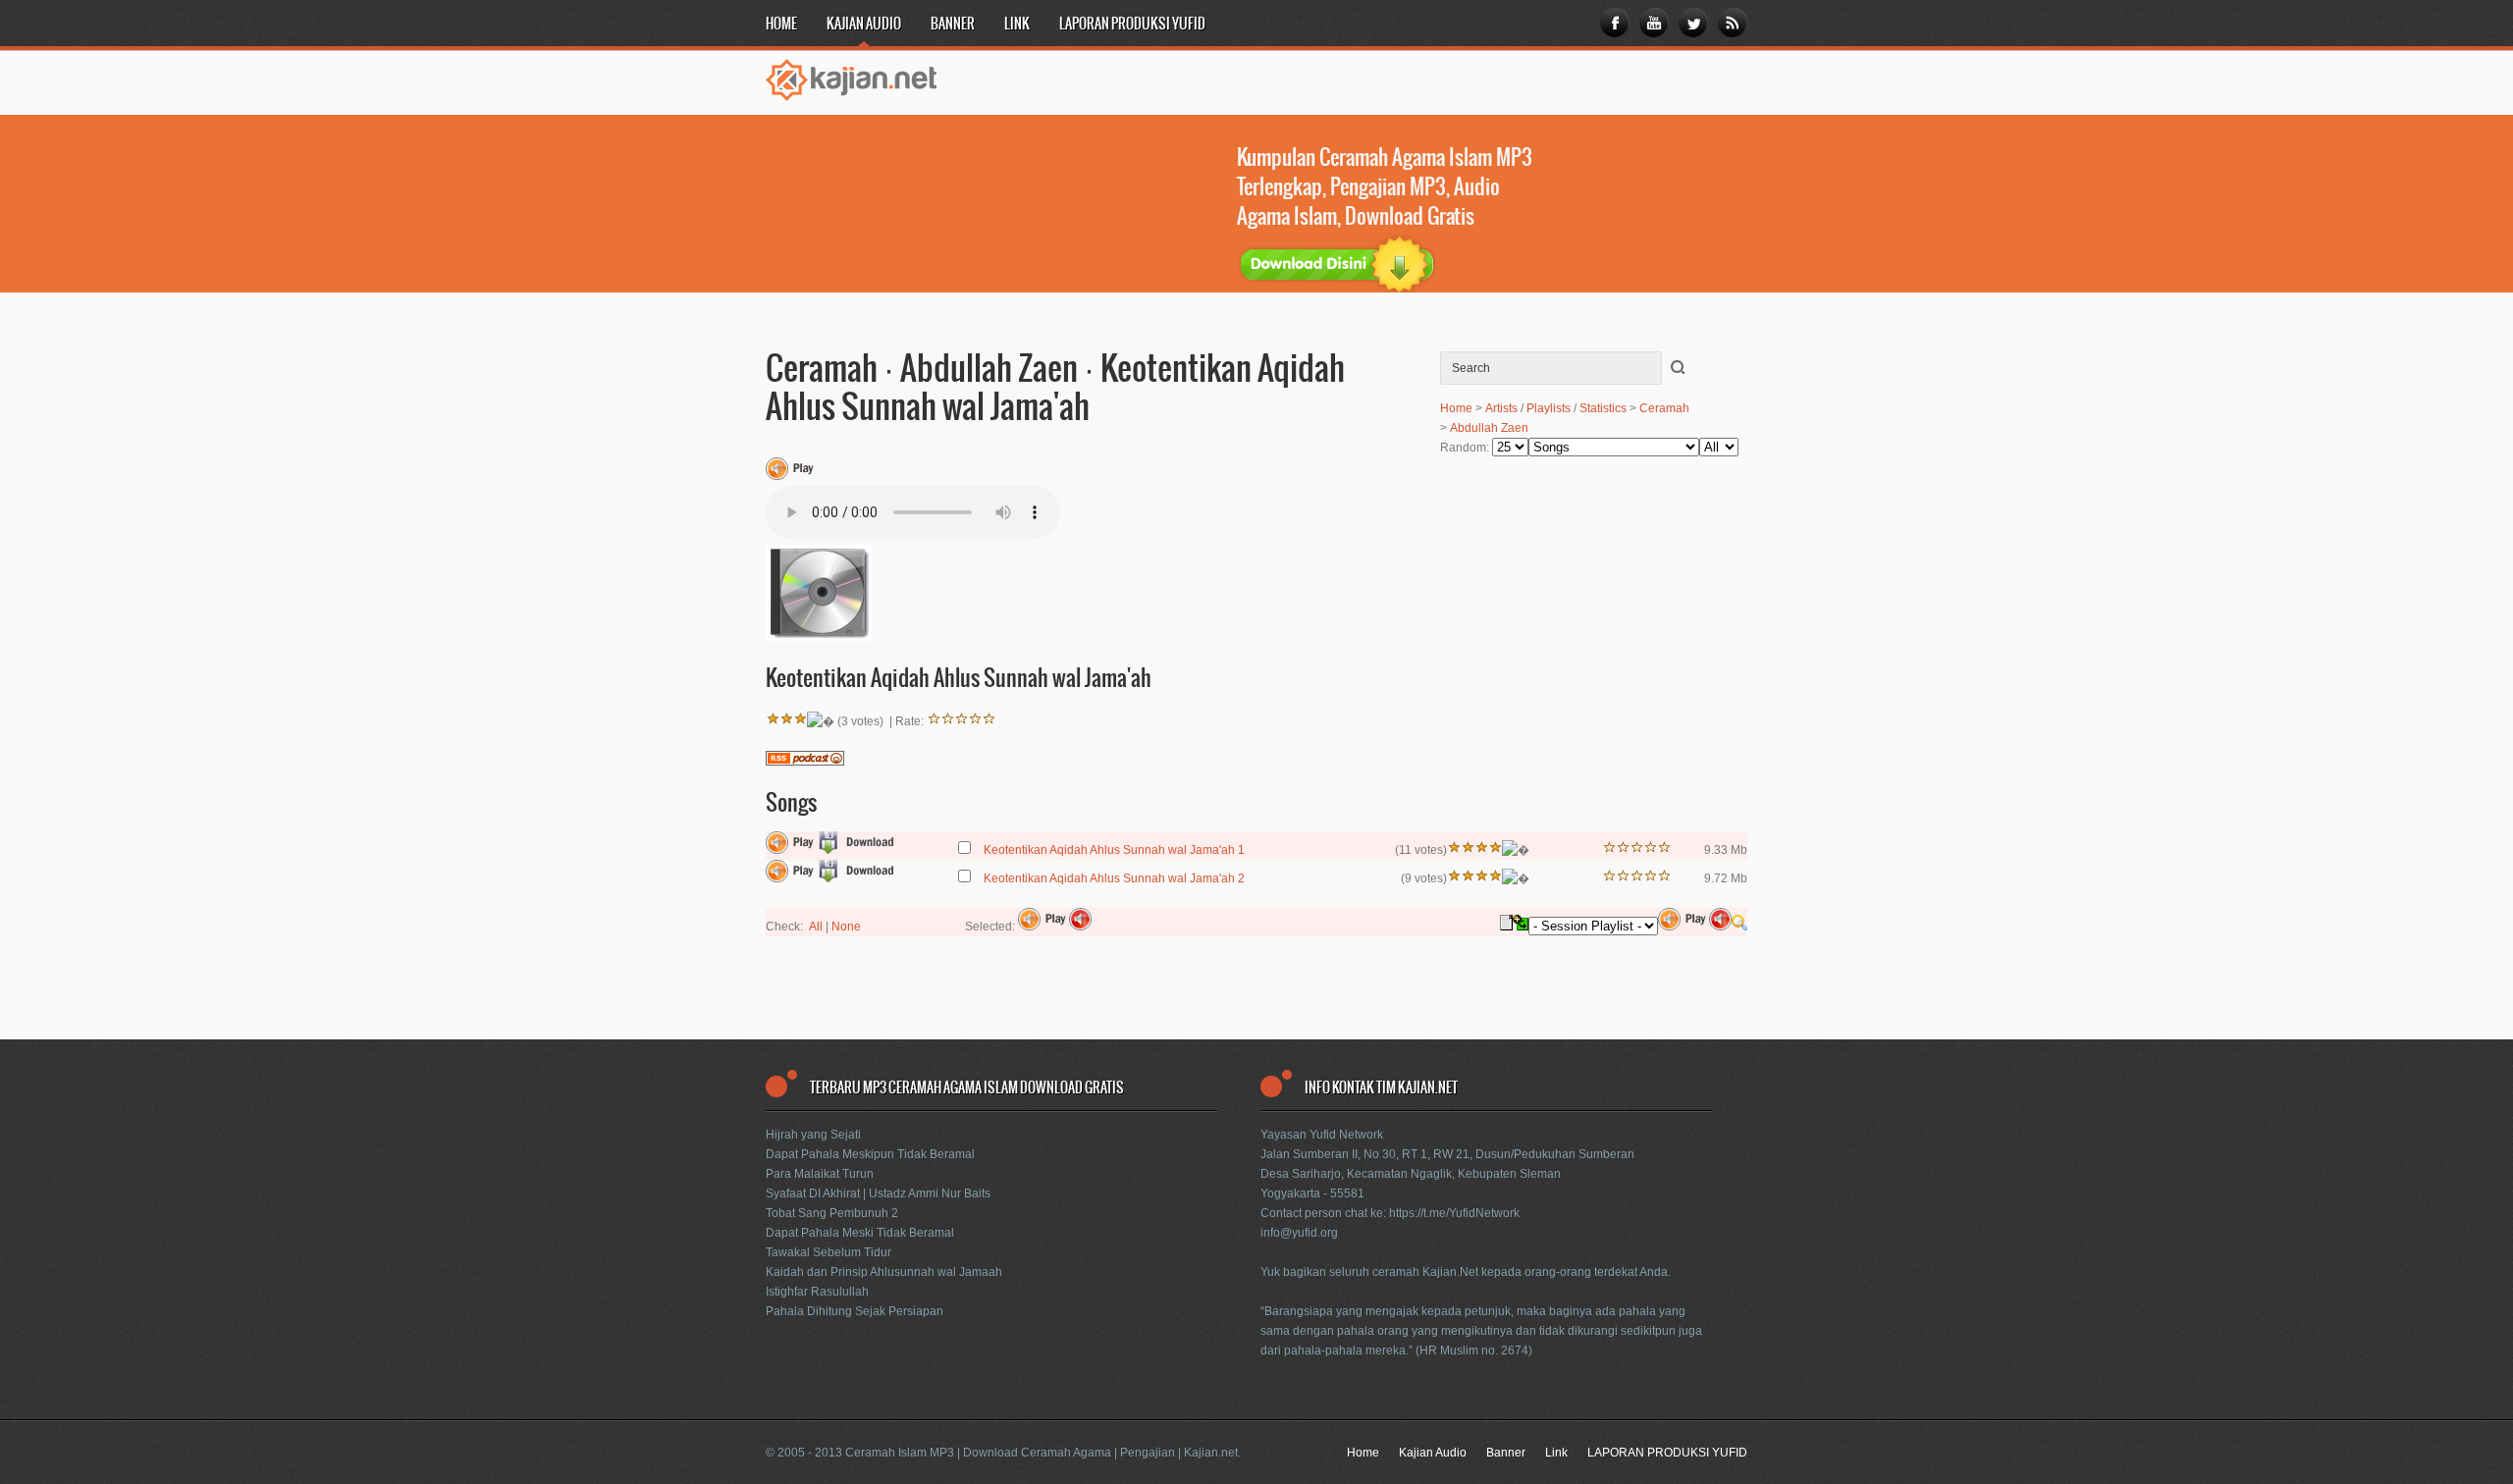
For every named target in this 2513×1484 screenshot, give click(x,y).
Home (781, 25)
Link (1017, 25)
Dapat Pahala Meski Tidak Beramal (860, 1233)
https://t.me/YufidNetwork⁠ (1454, 1213)
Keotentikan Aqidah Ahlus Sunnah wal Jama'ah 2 (1114, 878)
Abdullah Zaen (1489, 428)
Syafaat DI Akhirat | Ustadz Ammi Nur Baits (878, 1193)
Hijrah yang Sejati (813, 1135)
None (846, 927)
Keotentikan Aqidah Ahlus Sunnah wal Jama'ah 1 (1114, 850)
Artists (1501, 408)
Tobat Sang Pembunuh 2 (832, 1213)
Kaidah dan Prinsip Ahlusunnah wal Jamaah (884, 1272)
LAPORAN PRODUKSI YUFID (1132, 25)
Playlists (1549, 408)
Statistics (1603, 408)
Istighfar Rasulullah (817, 1292)
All (816, 927)
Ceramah (1664, 408)
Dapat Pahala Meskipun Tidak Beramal (870, 1154)
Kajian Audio (864, 25)
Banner (953, 25)
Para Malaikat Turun (820, 1174)
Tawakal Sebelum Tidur (829, 1252)
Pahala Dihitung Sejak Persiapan (855, 1311)
